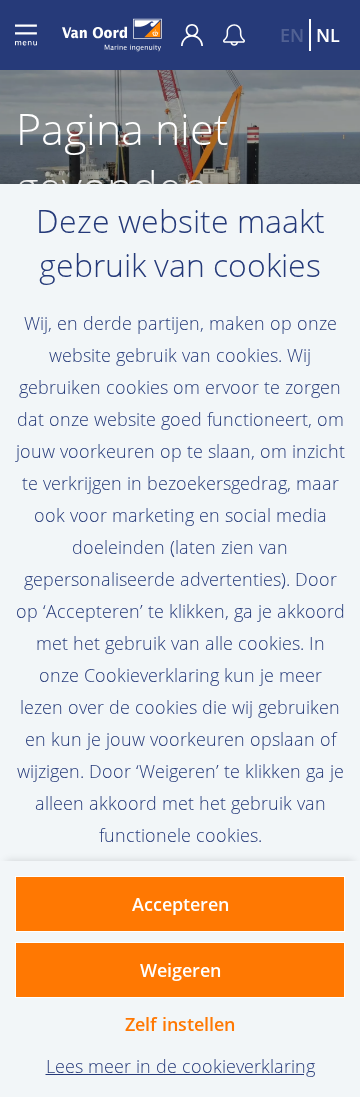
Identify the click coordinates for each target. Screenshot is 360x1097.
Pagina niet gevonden (122, 158)
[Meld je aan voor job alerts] (234, 35)
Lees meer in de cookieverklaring (180, 1066)
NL (328, 35)
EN (292, 35)
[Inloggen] (202, 35)
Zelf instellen (180, 1024)
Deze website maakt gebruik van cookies (180, 242)
